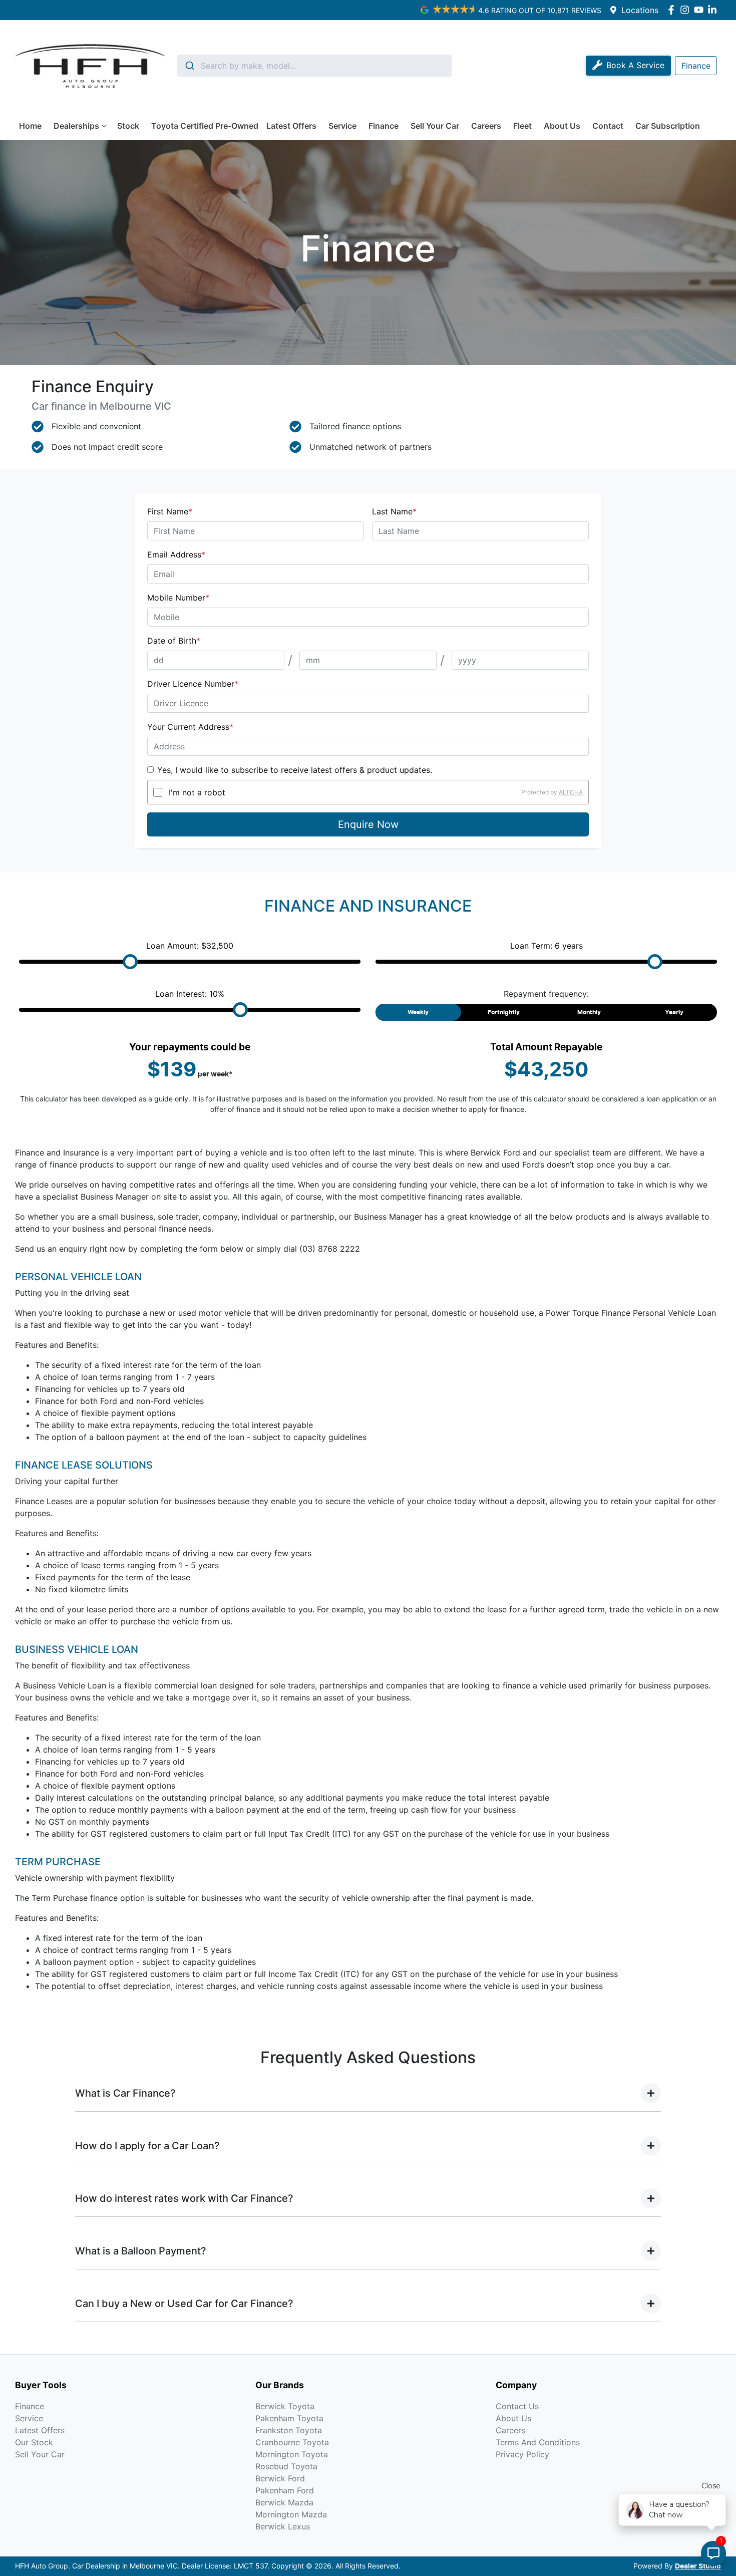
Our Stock (34, 2442)
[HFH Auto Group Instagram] (687, 10)
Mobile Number (178, 598)
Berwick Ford (280, 2478)
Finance (384, 126)
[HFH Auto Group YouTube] (701, 10)
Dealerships (76, 126)
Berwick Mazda (284, 2502)
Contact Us (517, 2406)
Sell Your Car (435, 126)
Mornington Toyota (292, 2454)
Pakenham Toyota (289, 2418)
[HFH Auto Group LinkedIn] (714, 10)
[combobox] (314, 66)
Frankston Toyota (289, 2430)
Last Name (394, 511)
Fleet (522, 126)
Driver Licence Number (193, 684)
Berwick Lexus (283, 2526)
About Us (562, 126)
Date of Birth (174, 641)
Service (342, 126)
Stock (128, 126)
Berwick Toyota (285, 2406)
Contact (608, 126)
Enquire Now (368, 824)
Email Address (176, 554)
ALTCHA (571, 792)
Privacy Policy (522, 2454)
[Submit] (189, 66)
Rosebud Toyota (286, 2466)
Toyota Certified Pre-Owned (205, 126)
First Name (170, 511)
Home (30, 126)
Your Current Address (190, 727)
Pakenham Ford (285, 2490)
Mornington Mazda (291, 2514)
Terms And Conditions (538, 2442)
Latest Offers (291, 126)
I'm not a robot (197, 792)
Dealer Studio (698, 2566)
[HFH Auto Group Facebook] (673, 10)
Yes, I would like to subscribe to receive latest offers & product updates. (295, 770)
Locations (640, 10)
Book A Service (635, 65)
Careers (486, 126)
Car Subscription (668, 126)
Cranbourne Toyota (292, 2442)
